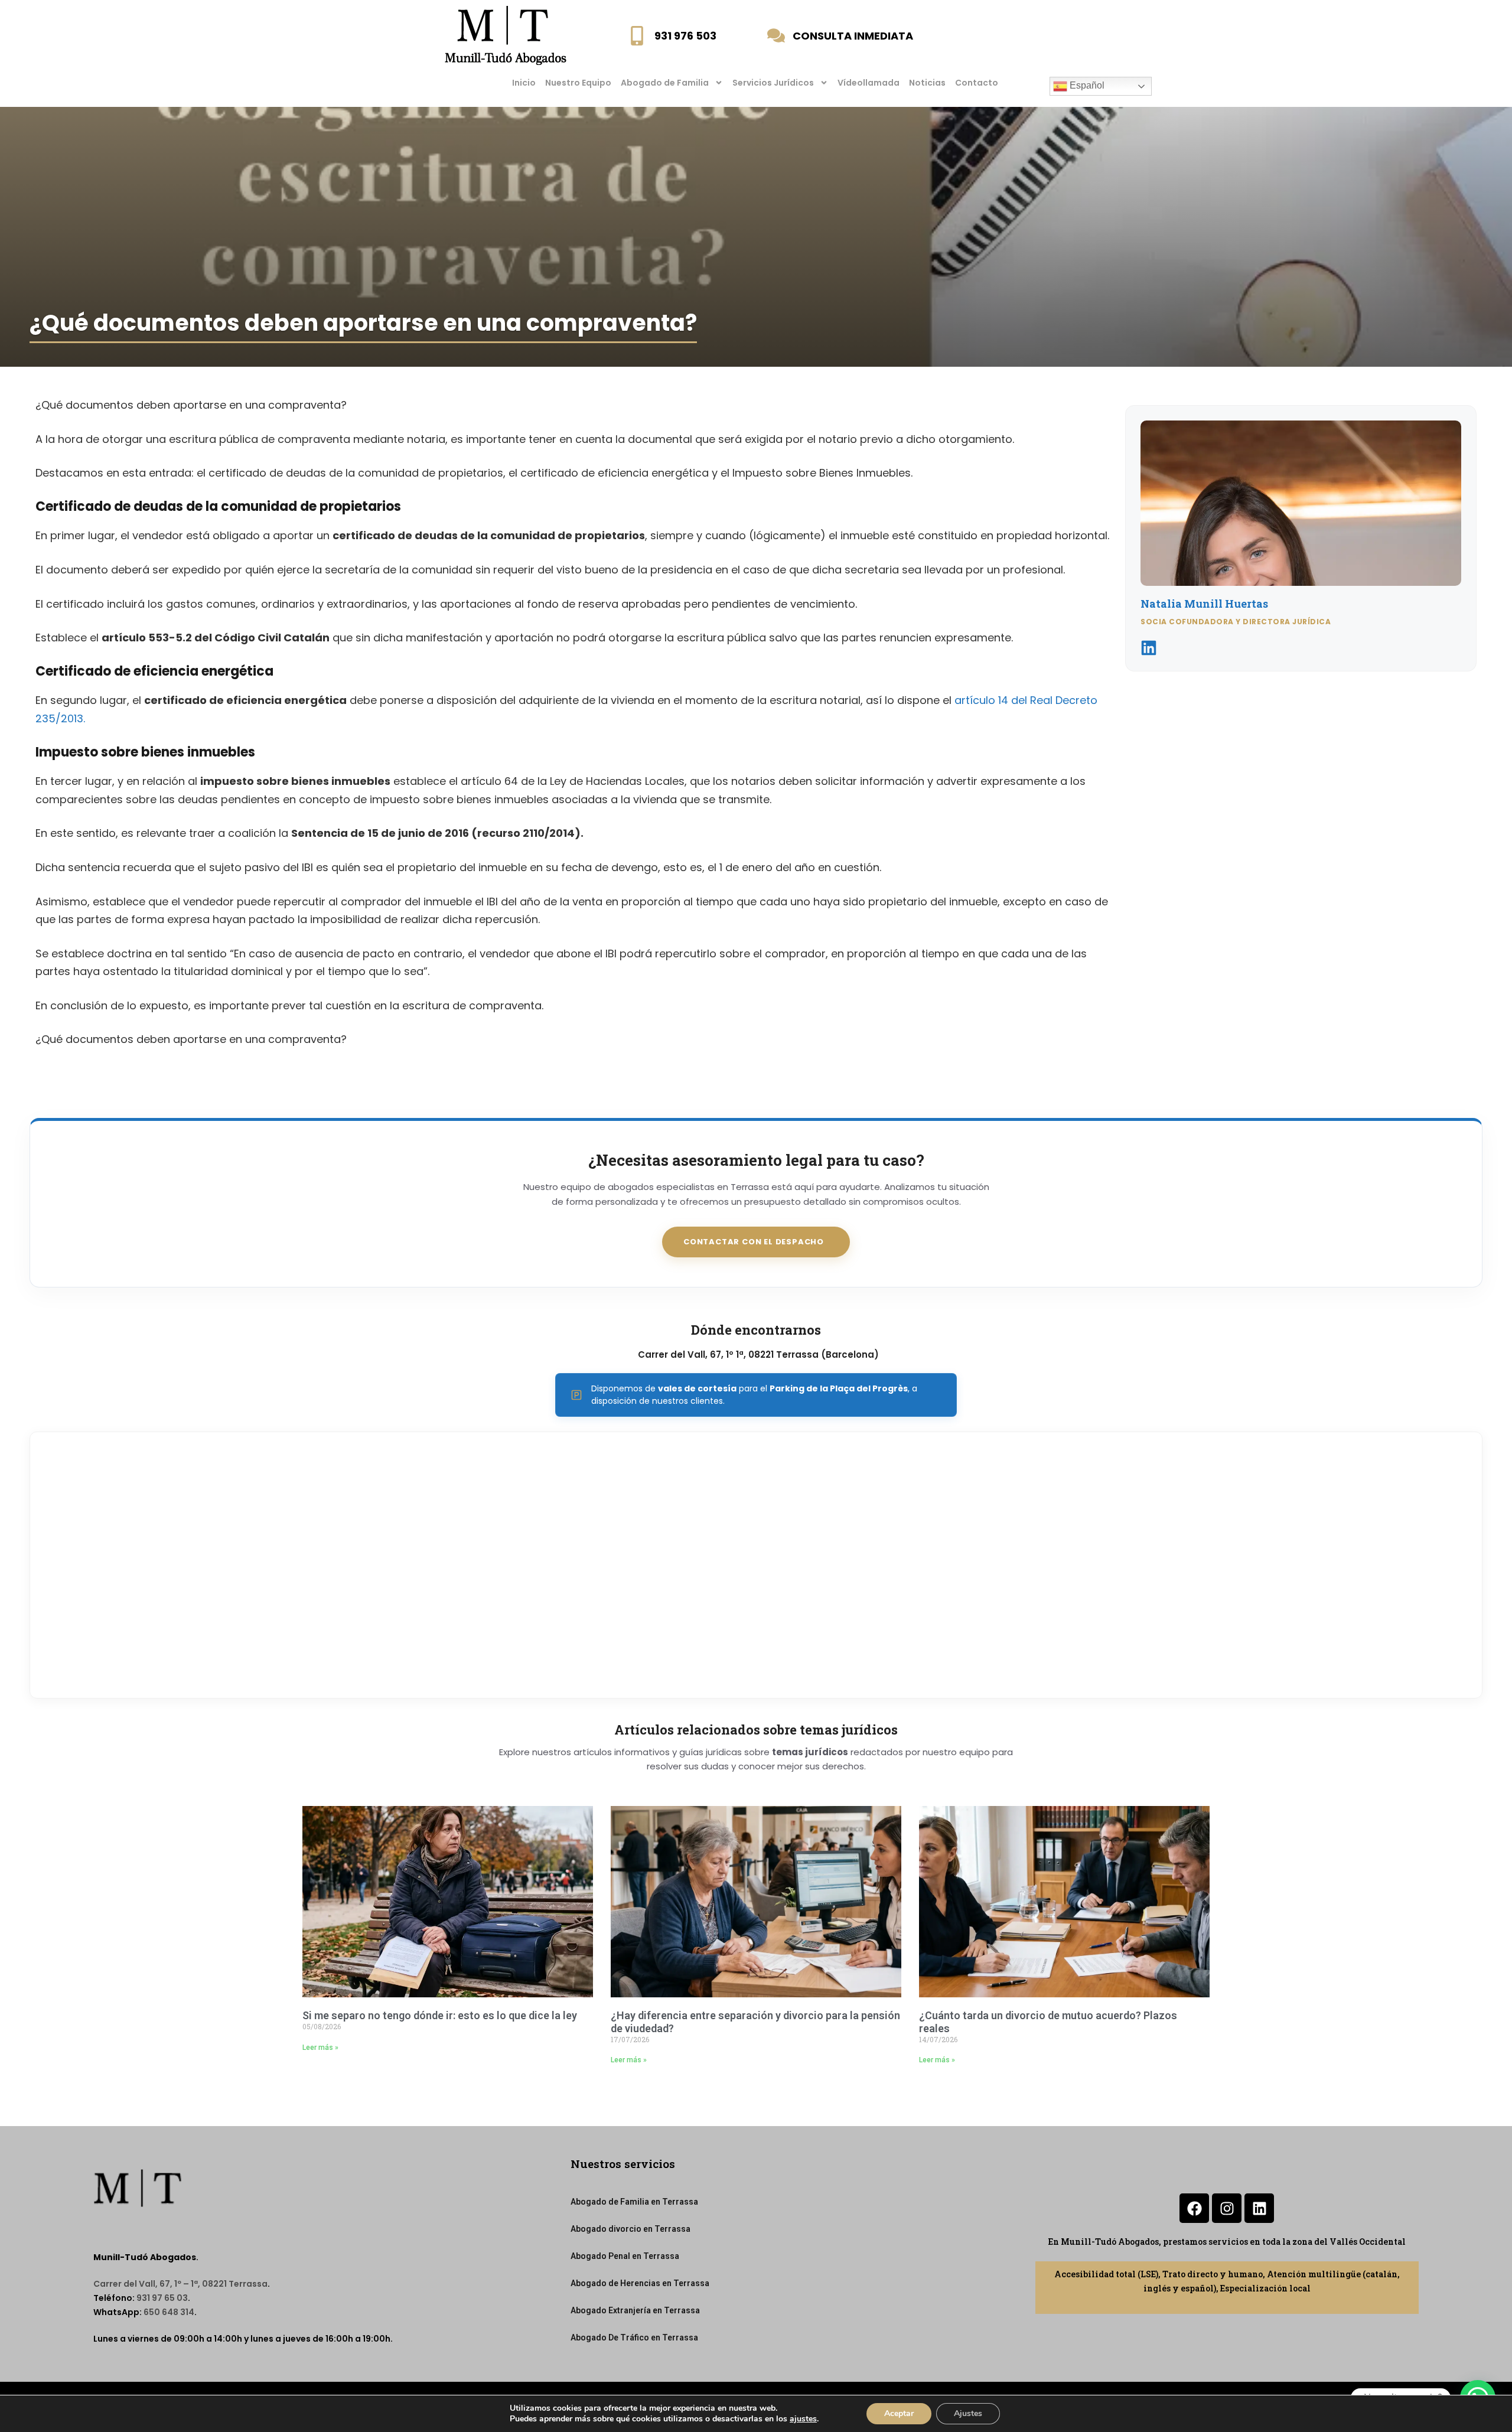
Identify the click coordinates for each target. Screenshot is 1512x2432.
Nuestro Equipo (578, 83)
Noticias (927, 83)
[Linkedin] (1259, 2208)
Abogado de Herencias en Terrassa (640, 2283)
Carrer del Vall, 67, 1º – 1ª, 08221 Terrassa (180, 2284)
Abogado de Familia (665, 83)
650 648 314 (169, 2312)
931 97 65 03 (162, 2298)
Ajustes (968, 2413)
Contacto (977, 83)
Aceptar (899, 2413)
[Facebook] (1194, 2208)
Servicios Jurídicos (773, 83)
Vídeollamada (869, 83)
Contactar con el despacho (754, 1242)
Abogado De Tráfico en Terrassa (634, 2338)
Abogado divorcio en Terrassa (630, 2229)
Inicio (524, 83)
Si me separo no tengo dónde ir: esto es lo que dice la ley (440, 2015)
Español (1086, 85)
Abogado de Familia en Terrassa (634, 2202)
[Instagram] (1227, 2208)
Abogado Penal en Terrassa (625, 2256)
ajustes (803, 2419)
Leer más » (320, 2048)
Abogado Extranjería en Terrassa (635, 2310)
